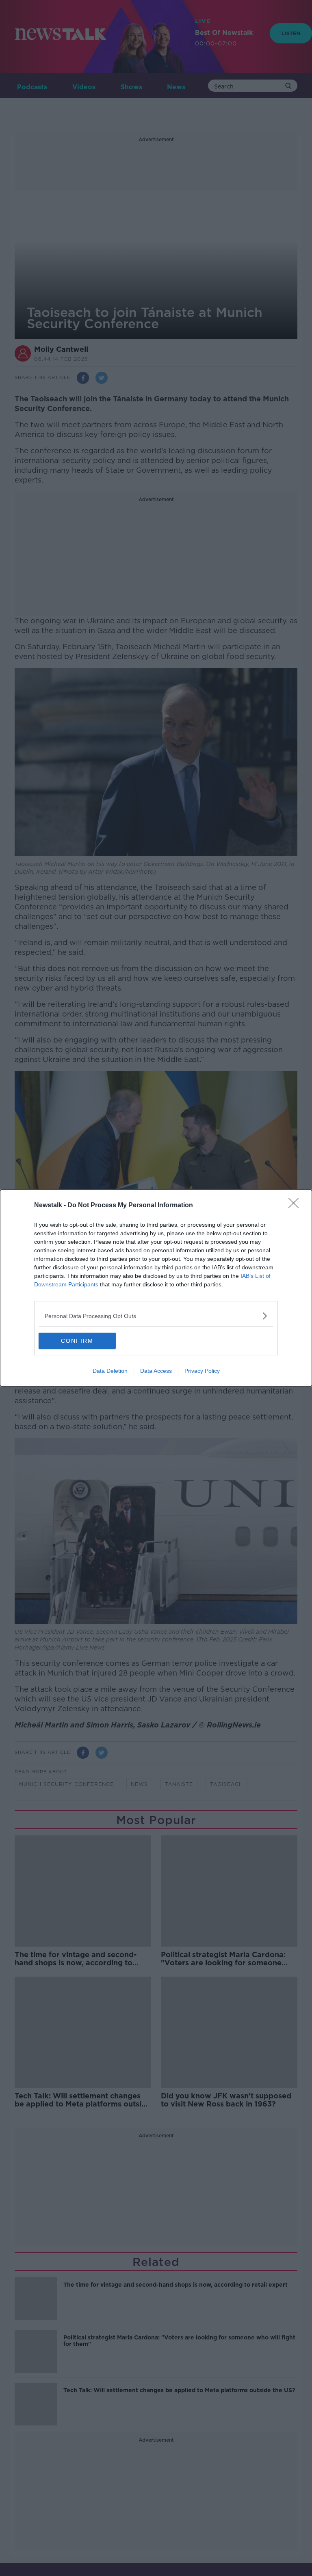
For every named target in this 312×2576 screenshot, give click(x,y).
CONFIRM (77, 1341)
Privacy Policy (202, 1371)
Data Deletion (110, 1371)
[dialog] (156, 1288)
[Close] (296, 1206)
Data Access (156, 1371)
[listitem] (156, 1316)
